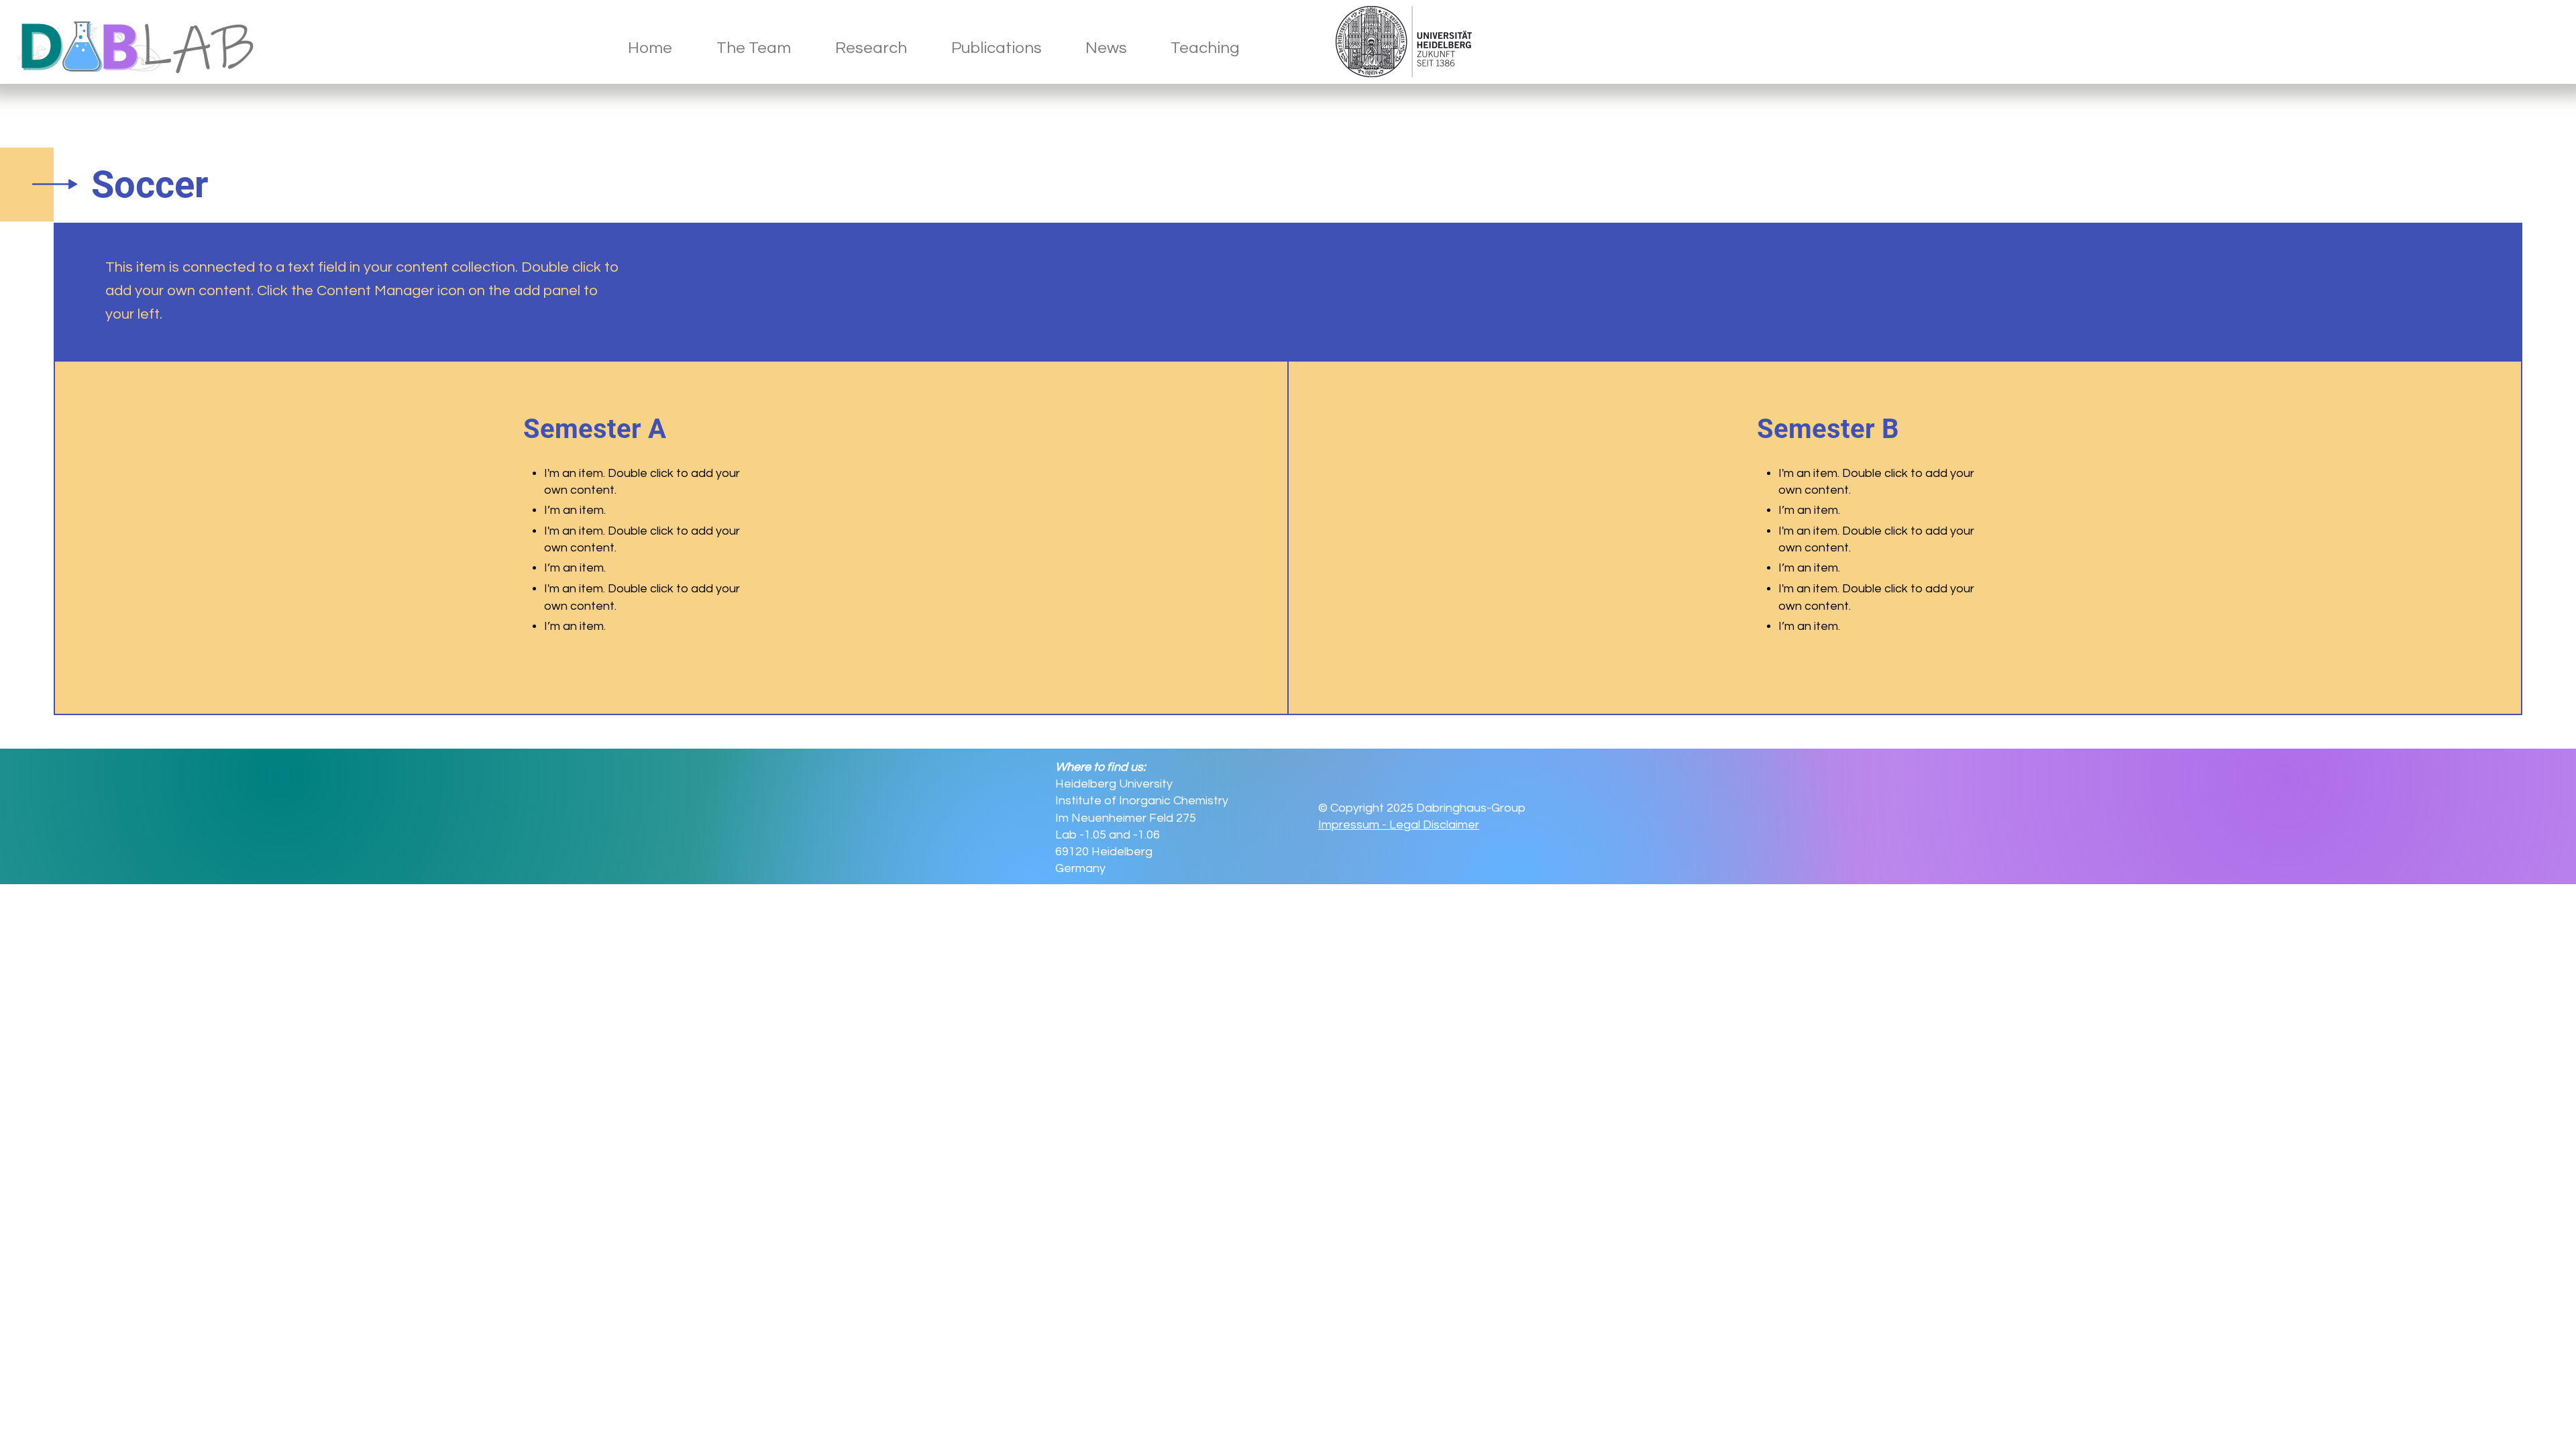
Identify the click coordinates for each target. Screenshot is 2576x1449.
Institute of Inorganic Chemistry (1142, 801)
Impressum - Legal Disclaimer (1399, 825)
